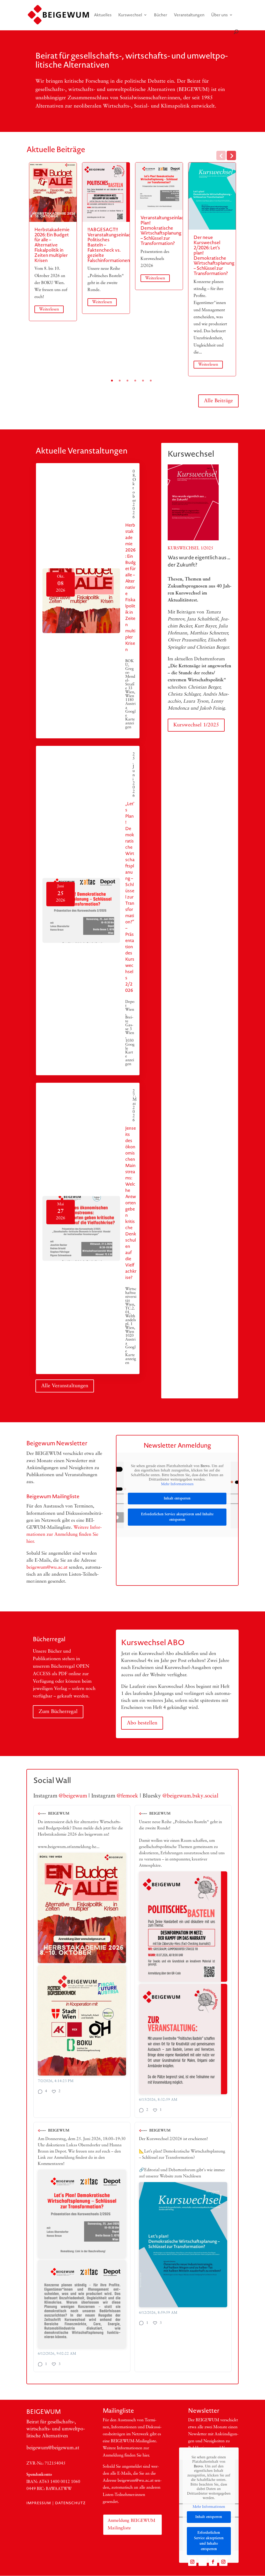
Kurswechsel (130, 15)
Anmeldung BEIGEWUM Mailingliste (131, 2524)
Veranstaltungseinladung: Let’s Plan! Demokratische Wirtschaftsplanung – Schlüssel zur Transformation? (172, 230)
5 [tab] (143, 381)
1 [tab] (112, 381)
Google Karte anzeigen (130, 720)
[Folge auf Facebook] (213, 2562)
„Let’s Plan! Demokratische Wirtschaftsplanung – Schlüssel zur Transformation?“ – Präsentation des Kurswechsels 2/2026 (130, 897)
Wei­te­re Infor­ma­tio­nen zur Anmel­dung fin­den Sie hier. (64, 1535)
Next (231, 155)
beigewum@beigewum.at (53, 2448)
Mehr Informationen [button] (177, 1484)
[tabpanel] (53, 242)
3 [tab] (127, 381)
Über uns (219, 15)
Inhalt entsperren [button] (177, 1499)
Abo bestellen (142, 1723)
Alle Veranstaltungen (65, 1386)
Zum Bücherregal (58, 1712)
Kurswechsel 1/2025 (196, 725)
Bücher (161, 15)
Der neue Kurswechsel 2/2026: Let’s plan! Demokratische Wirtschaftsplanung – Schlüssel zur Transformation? (214, 255)
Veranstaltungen (189, 15)
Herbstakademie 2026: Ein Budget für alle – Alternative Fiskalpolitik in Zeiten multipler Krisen (52, 245)
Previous (221, 155)
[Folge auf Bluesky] (203, 2562)
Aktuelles (103, 15)
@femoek (127, 1796)
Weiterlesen (49, 309)
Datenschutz (70, 2503)
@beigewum (73, 1796)
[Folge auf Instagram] (192, 2562)
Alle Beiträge (218, 401)
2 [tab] (120, 381)
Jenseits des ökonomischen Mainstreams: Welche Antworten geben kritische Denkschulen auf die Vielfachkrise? (131, 1203)
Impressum (39, 2503)
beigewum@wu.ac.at (47, 1568)
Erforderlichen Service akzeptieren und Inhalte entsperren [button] (177, 1517)
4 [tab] (135, 381)
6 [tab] (151, 381)
